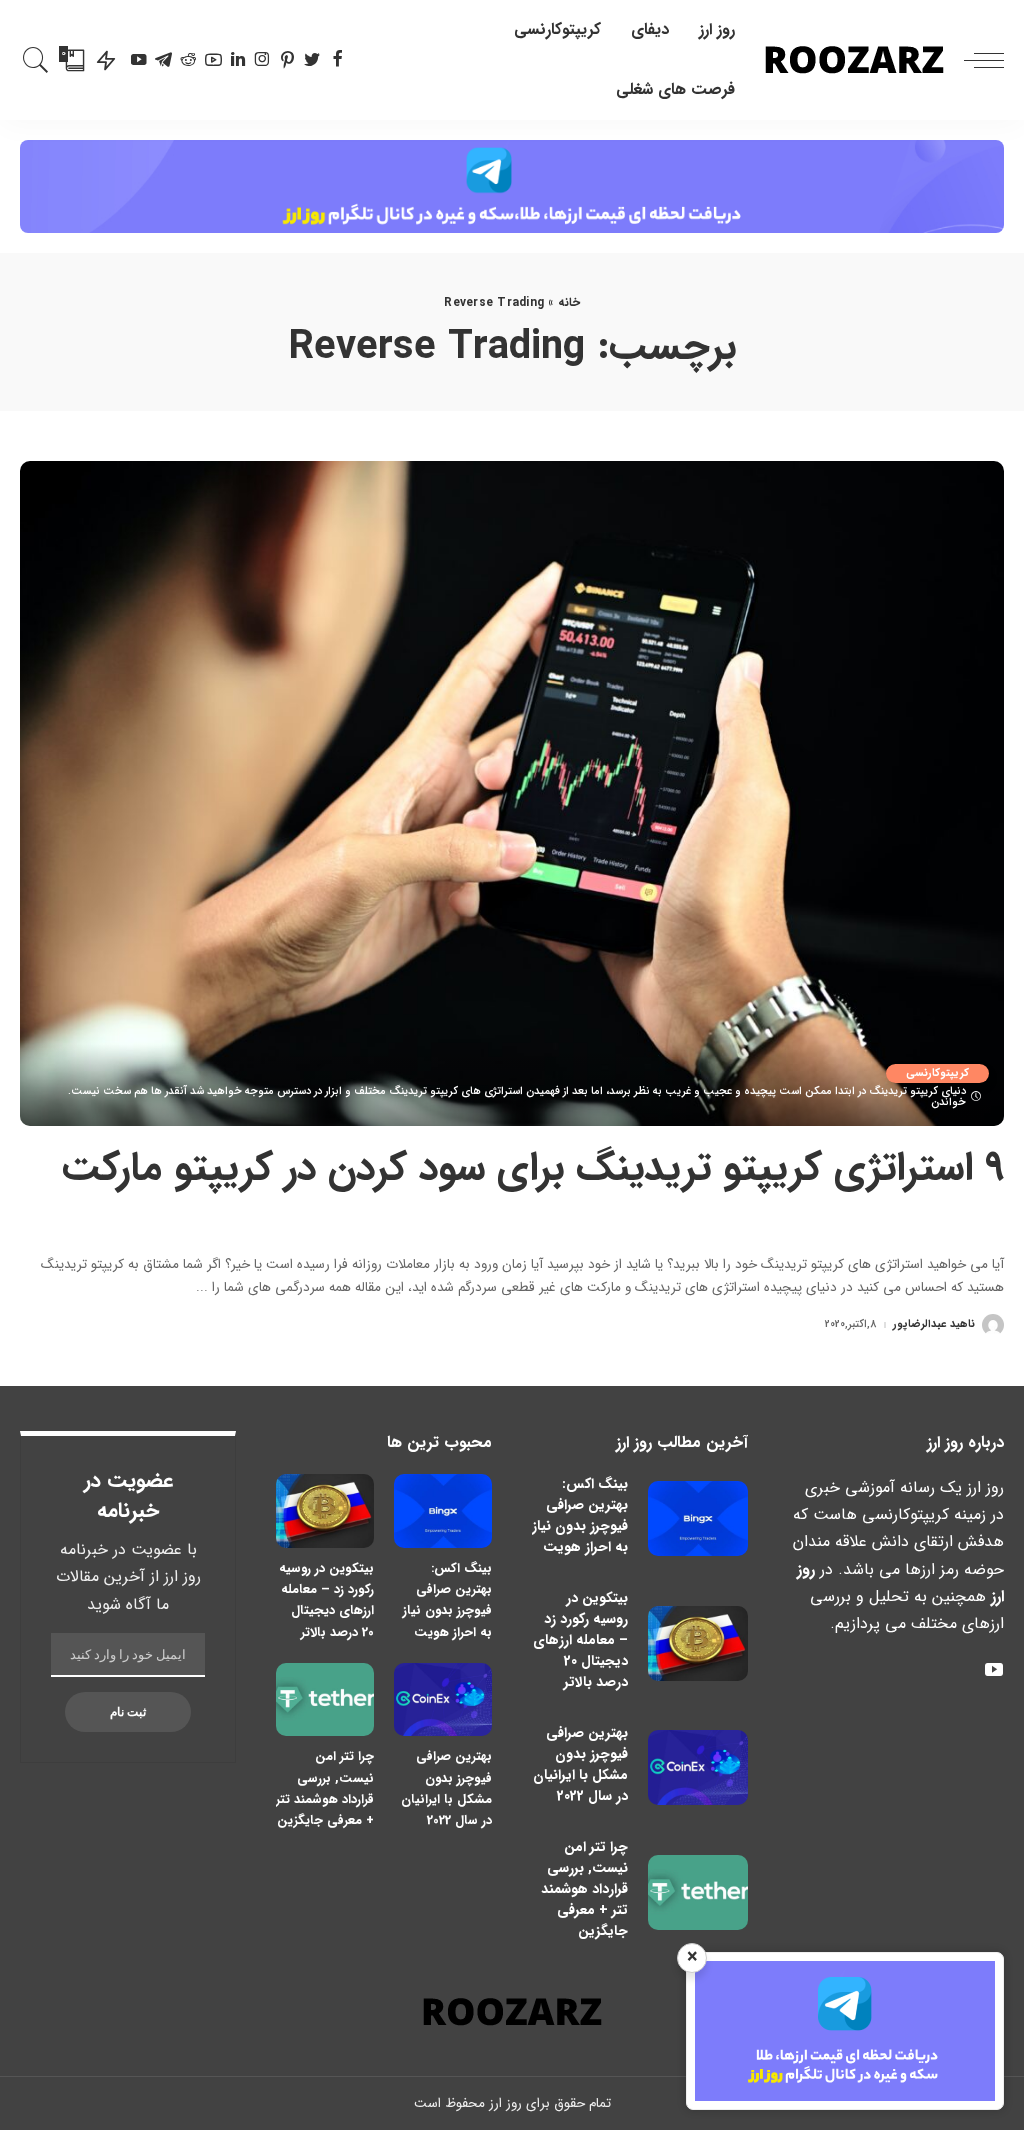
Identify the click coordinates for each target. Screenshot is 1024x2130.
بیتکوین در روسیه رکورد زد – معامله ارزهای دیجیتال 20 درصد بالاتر (580, 1640)
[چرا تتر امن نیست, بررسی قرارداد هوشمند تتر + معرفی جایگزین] (698, 1892)
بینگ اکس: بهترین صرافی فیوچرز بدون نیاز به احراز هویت (580, 1515)
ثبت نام (128, 1712)
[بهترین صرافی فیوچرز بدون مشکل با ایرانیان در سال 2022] (698, 1767)
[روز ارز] (854, 60)
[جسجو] (36, 60)
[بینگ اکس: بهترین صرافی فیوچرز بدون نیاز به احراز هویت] (698, 1518)
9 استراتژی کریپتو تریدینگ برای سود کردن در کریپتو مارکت (533, 1168)
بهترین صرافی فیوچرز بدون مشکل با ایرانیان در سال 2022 (580, 1764)
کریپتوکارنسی (937, 1073)
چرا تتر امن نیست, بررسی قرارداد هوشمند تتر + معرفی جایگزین (584, 1889)
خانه (569, 302)
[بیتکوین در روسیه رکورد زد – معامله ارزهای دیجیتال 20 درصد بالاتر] (698, 1643)
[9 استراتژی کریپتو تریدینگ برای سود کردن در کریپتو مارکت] (512, 793)
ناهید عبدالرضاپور (934, 1324)
